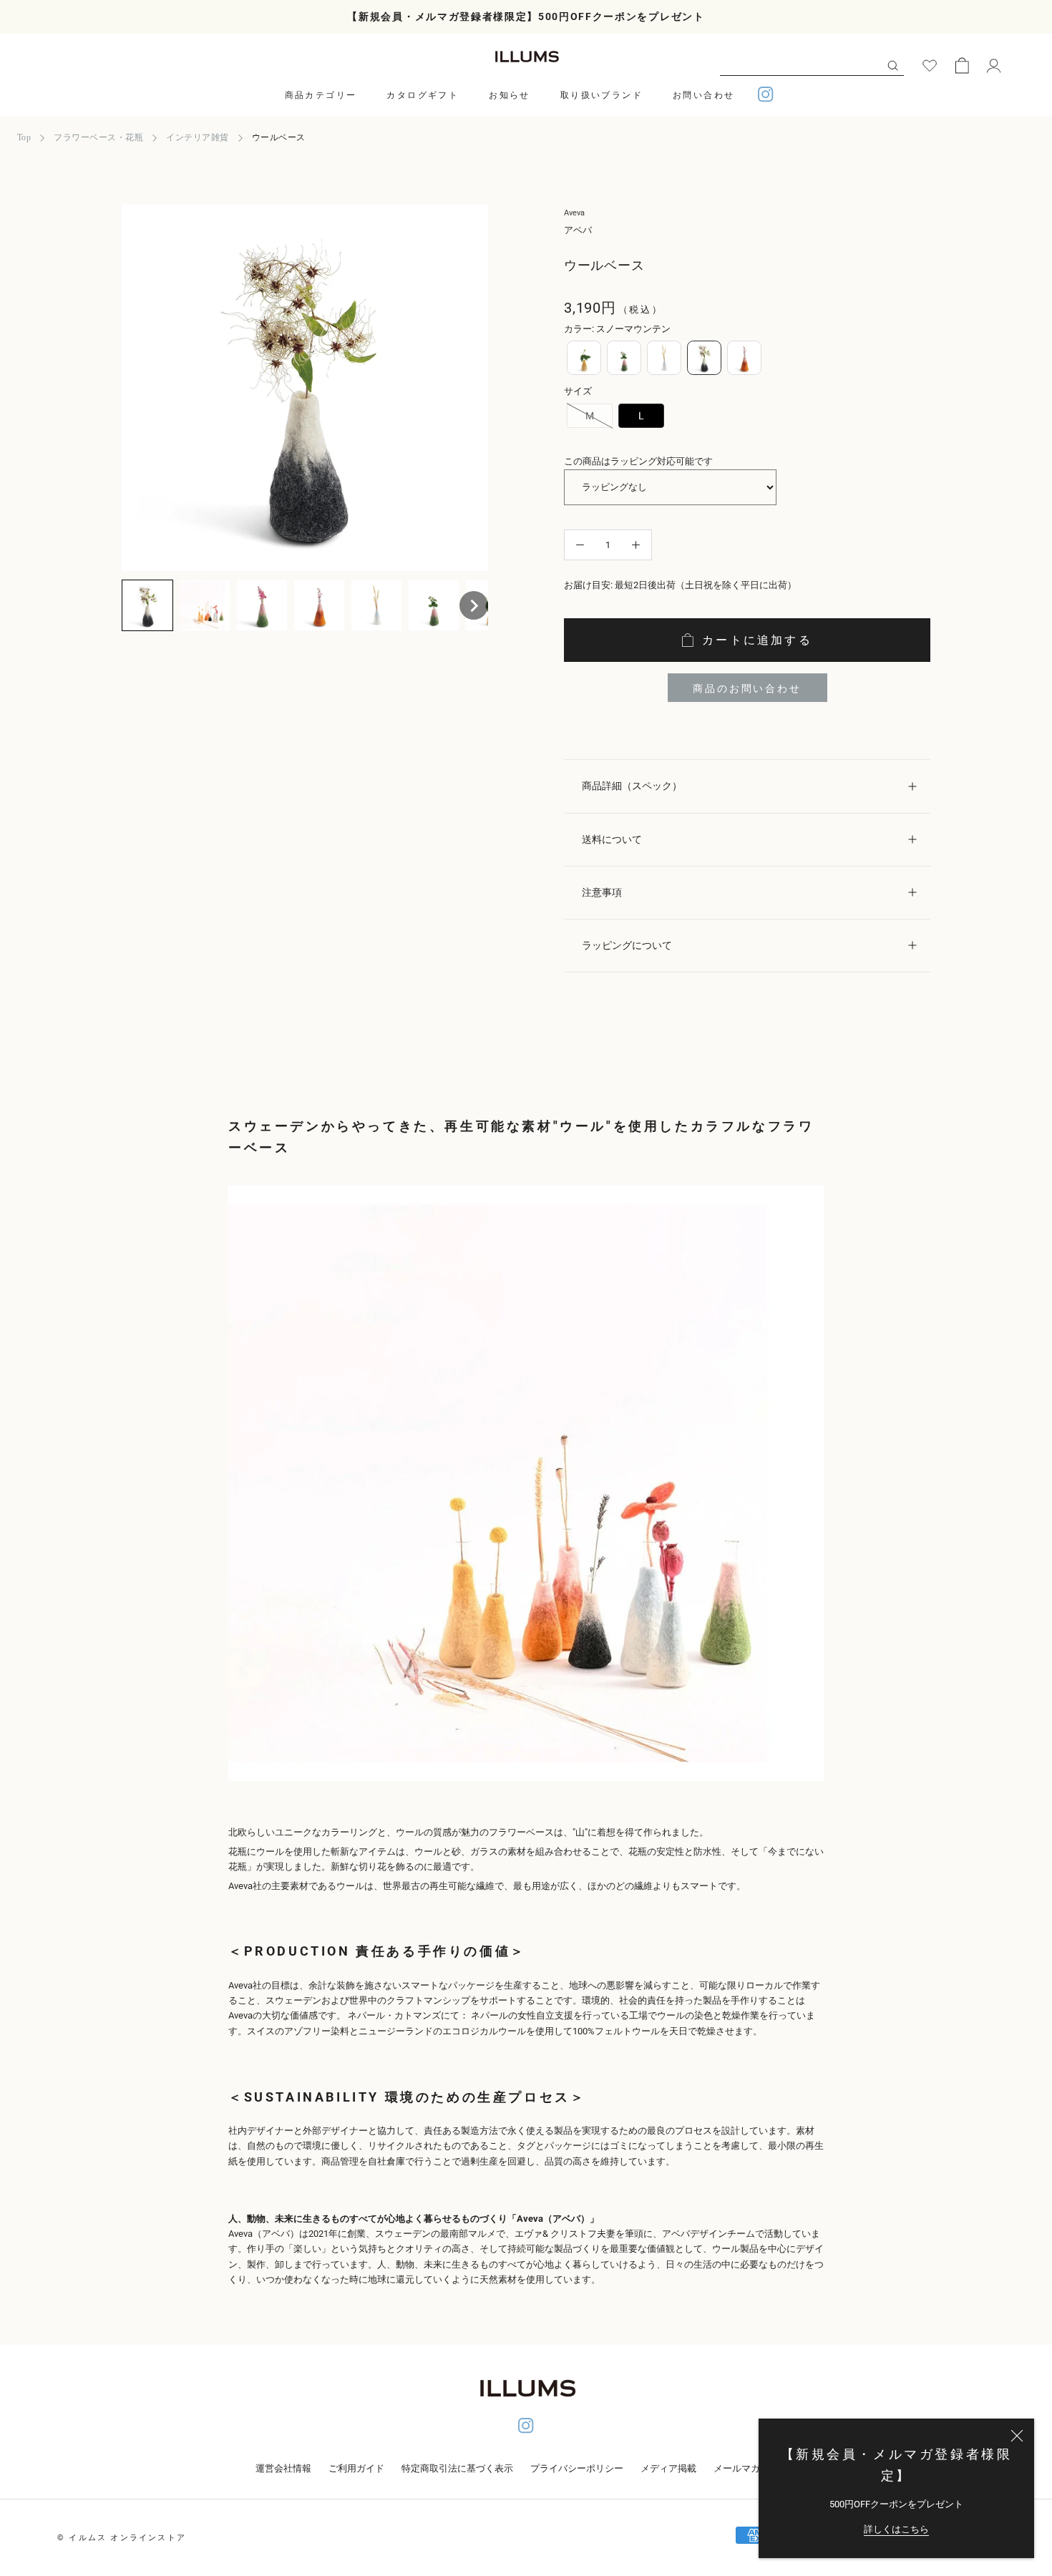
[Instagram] (766, 96)
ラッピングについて (627, 945)
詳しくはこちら (896, 2529)
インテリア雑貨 (197, 137)
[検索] (893, 65)
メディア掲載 (668, 2468)
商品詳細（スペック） (632, 786)
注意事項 (602, 892)
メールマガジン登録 (755, 2468)
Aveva (574, 213)
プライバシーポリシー (577, 2468)
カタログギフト (423, 95)
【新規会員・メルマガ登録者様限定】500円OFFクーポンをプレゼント (526, 16)
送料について (612, 839)
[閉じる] (1017, 2436)
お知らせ (510, 95)
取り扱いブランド (602, 95)
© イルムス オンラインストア (122, 2538)
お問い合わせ (703, 95)
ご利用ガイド (356, 2468)
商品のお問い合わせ (747, 688)
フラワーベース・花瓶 (98, 137)
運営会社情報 (283, 2468)
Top (24, 137)
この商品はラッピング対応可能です (638, 461)
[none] (147, 605)
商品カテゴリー (321, 95)
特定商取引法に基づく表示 (457, 2468)
